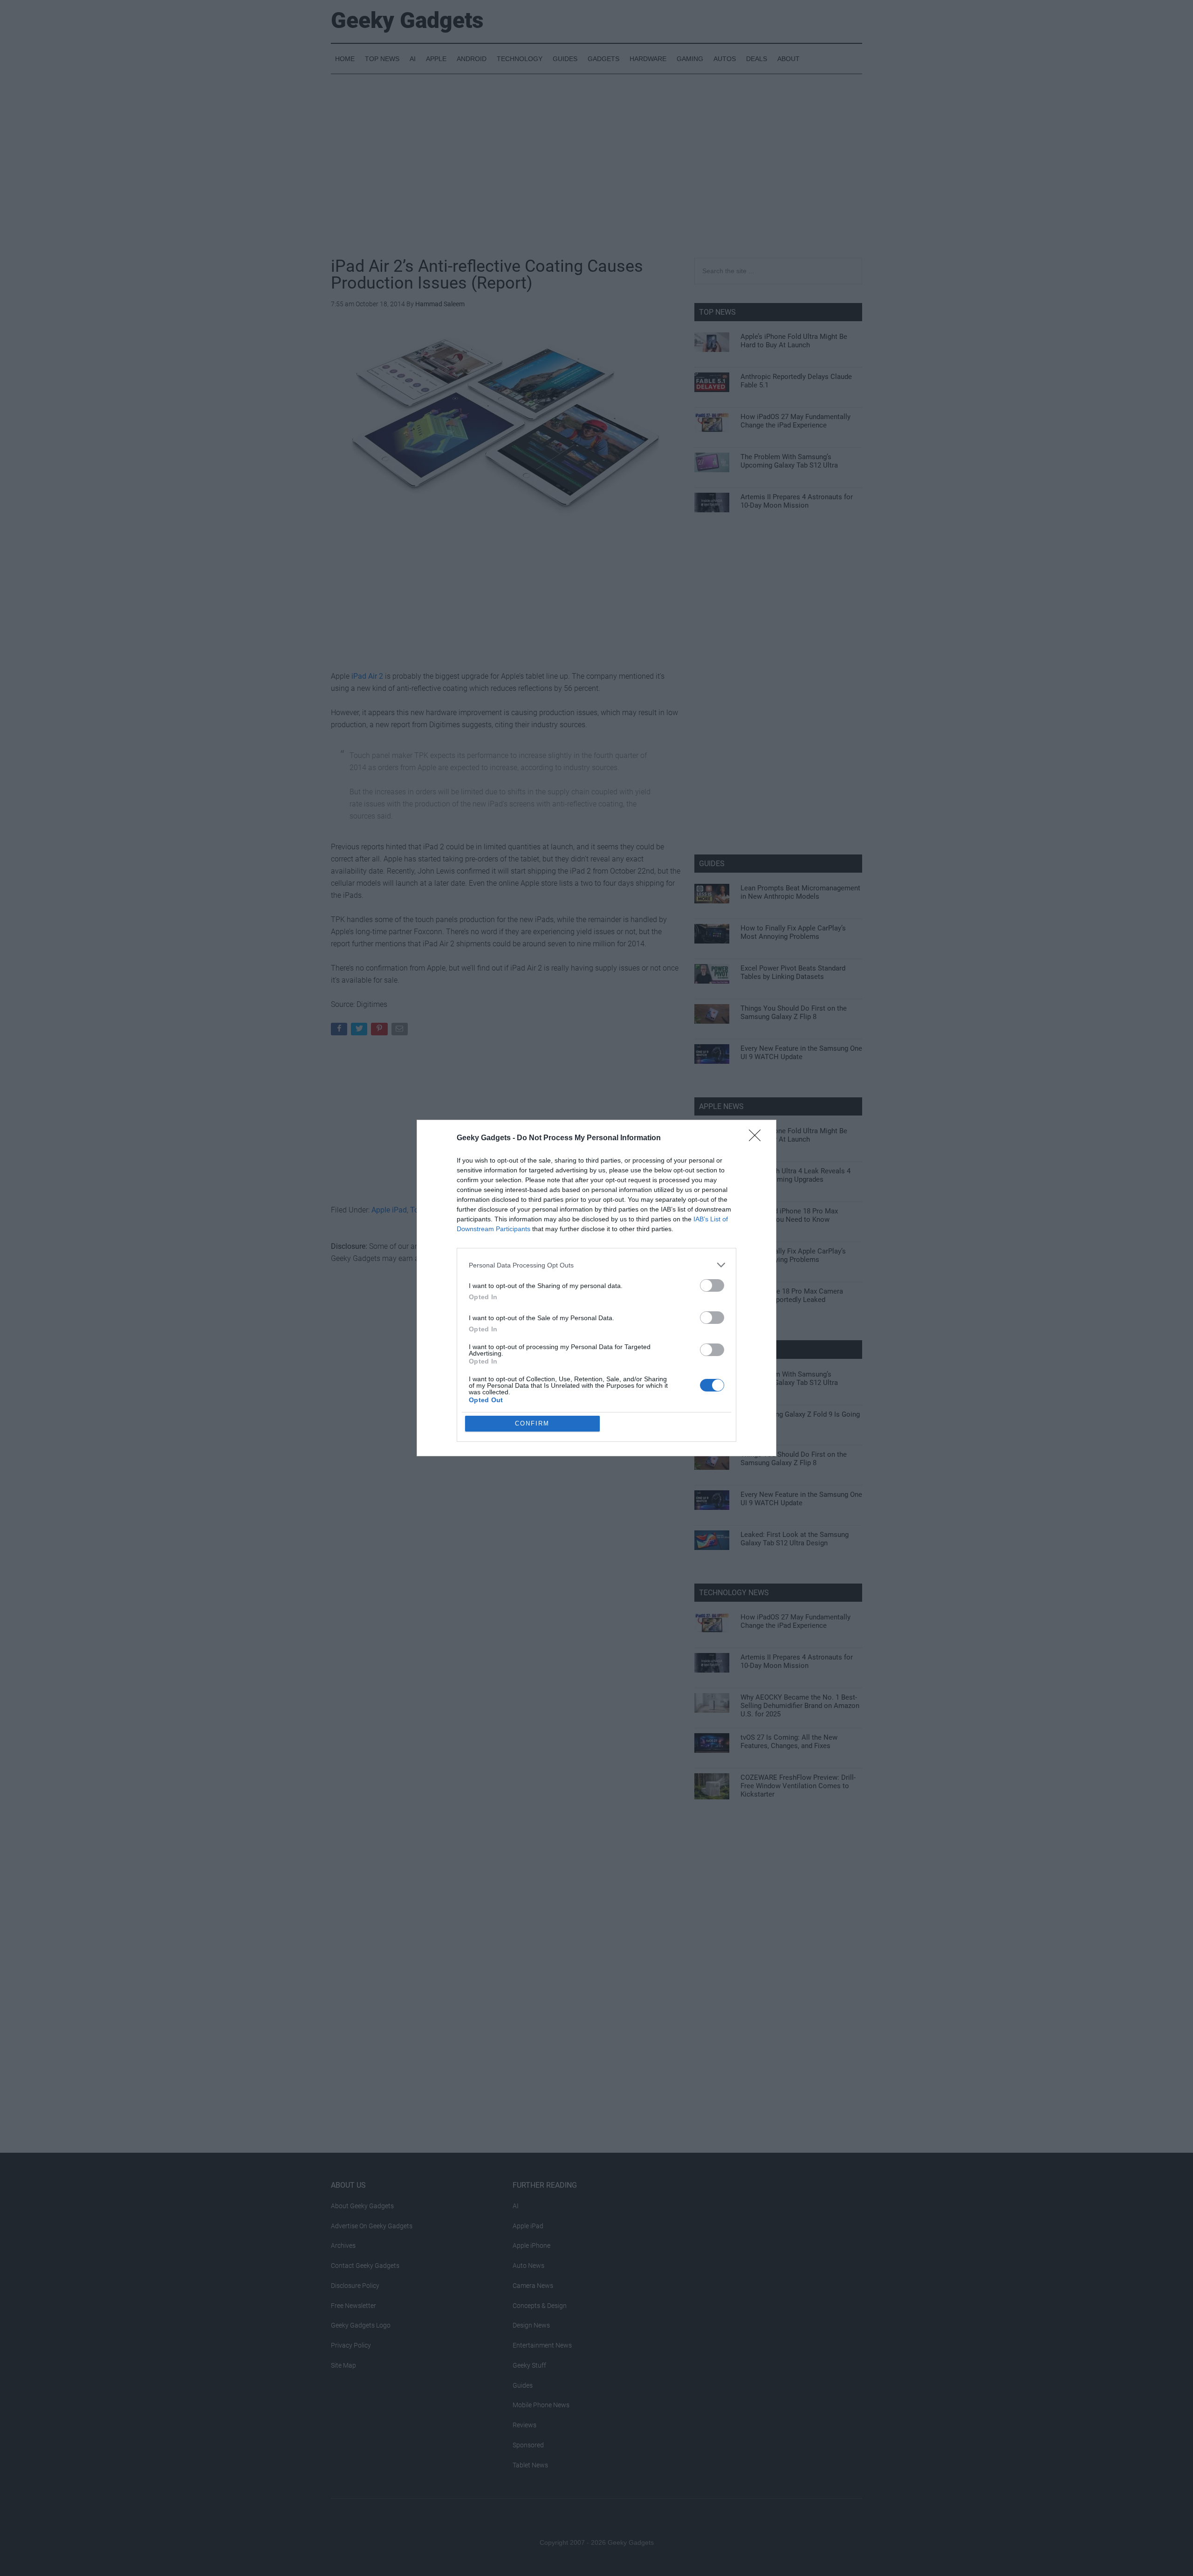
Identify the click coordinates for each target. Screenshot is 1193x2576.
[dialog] (596, 1288)
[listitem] (596, 1265)
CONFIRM (532, 1423)
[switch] (712, 1285)
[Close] (758, 1138)
